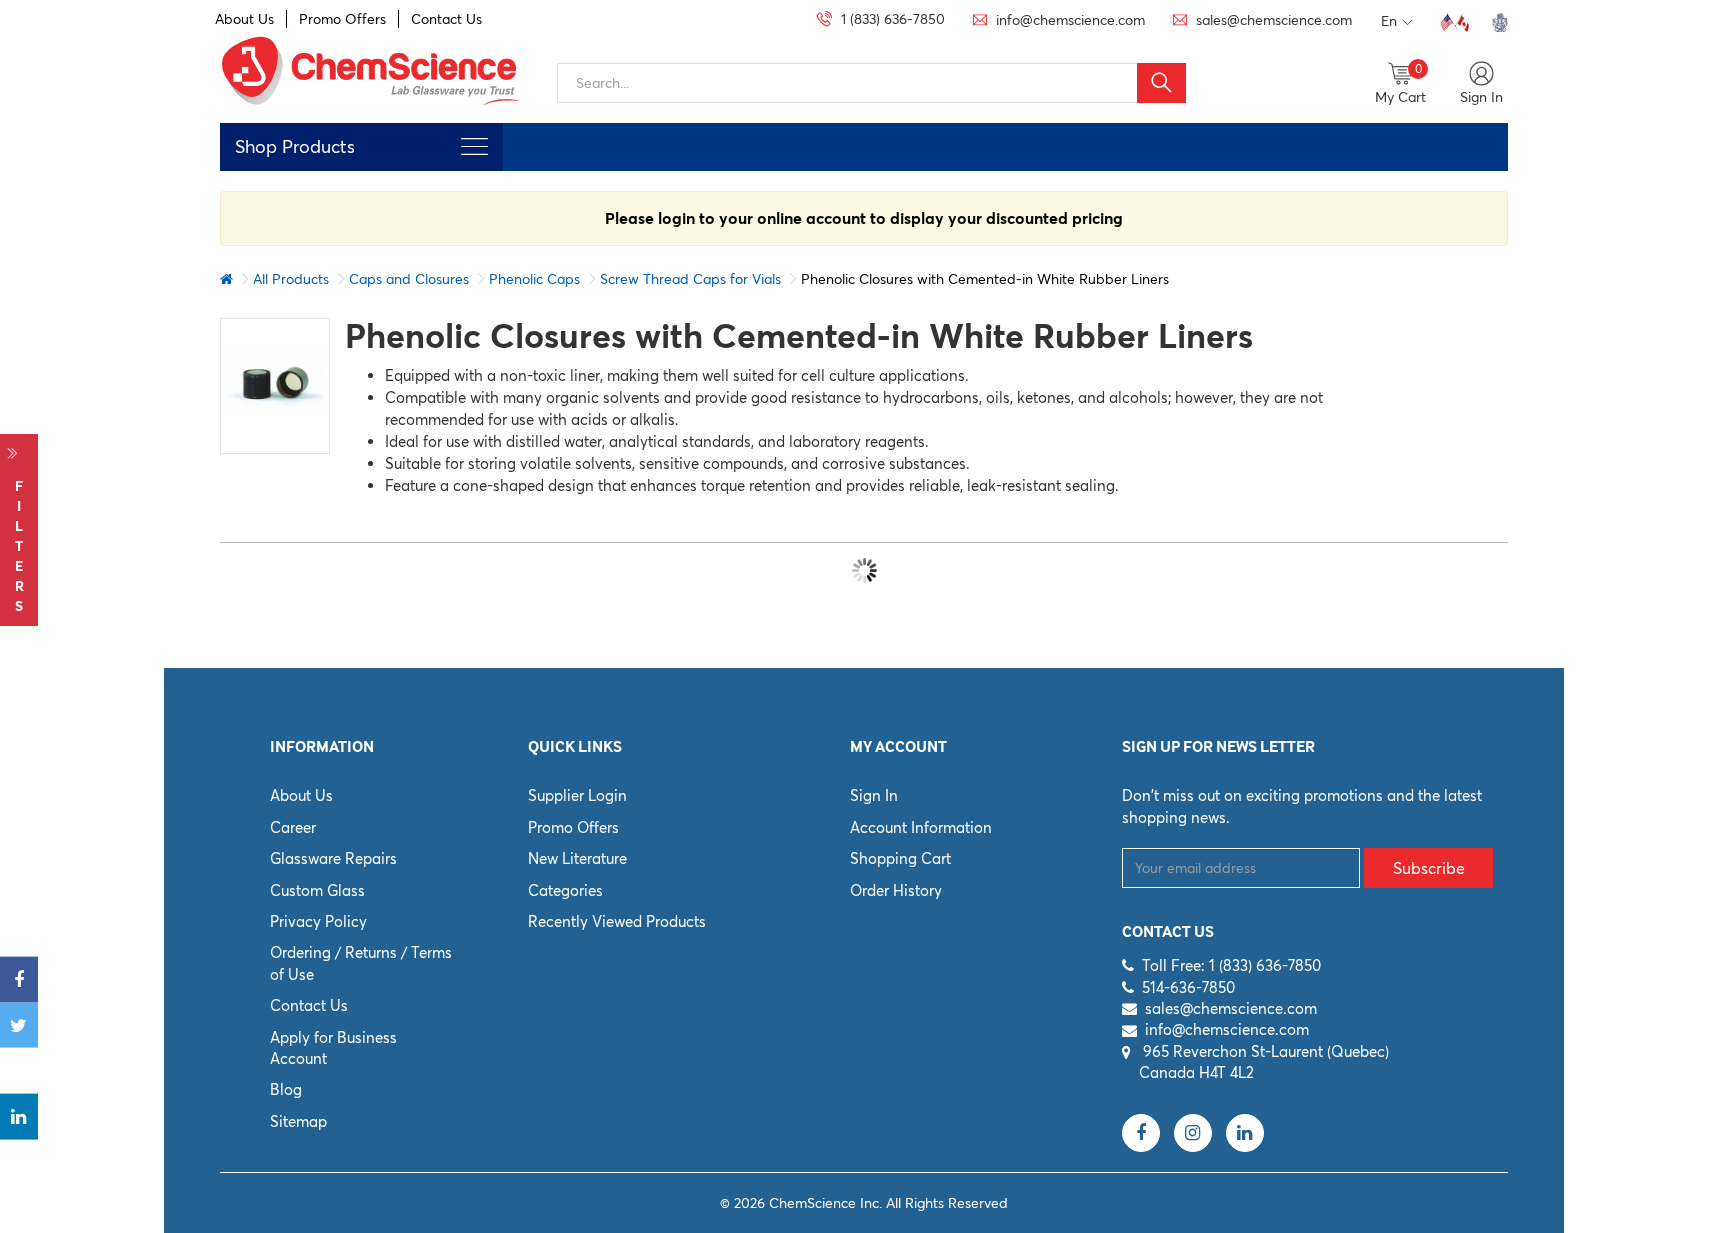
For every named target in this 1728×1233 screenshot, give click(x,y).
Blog (286, 1089)
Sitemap (298, 1121)
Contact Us (446, 19)
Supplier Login (577, 795)
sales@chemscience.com (1231, 1008)
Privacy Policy (318, 921)
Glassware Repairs (333, 858)
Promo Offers (342, 19)
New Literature (577, 858)
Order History (896, 890)
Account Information (921, 827)
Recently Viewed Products (617, 921)
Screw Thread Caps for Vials (690, 279)
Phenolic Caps (534, 279)
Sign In (874, 795)
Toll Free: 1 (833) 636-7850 (1231, 965)
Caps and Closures (409, 279)
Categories (565, 890)
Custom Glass (317, 890)
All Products (291, 279)
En (1389, 21)
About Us (244, 19)
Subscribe (1429, 868)
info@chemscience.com (1227, 1029)
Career (293, 827)
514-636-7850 (1188, 987)
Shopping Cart (900, 858)
